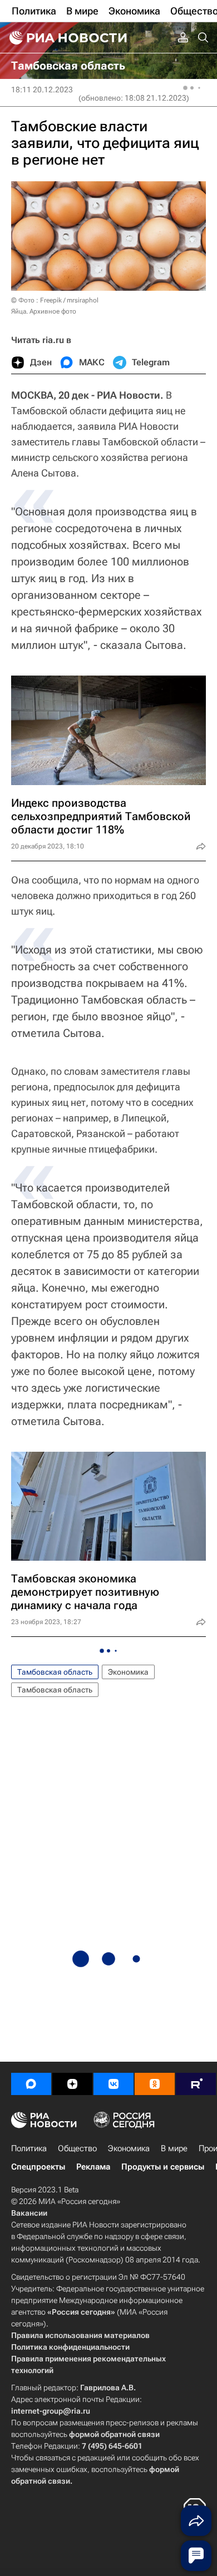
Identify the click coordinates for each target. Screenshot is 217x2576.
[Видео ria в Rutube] (196, 2084)
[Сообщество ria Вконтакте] (114, 2084)
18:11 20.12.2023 (42, 90)
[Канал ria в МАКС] (31, 2084)
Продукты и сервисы (163, 2167)
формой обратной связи (114, 2434)
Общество (77, 2148)
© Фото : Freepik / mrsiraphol (55, 300)
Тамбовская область (55, 1672)
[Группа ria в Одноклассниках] (155, 2084)
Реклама (93, 2167)
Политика (29, 2148)
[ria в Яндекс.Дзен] (72, 2084)
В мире (174, 2148)
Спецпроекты (38, 2167)
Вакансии (29, 2213)
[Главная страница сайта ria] (67, 38)
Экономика (128, 1672)
